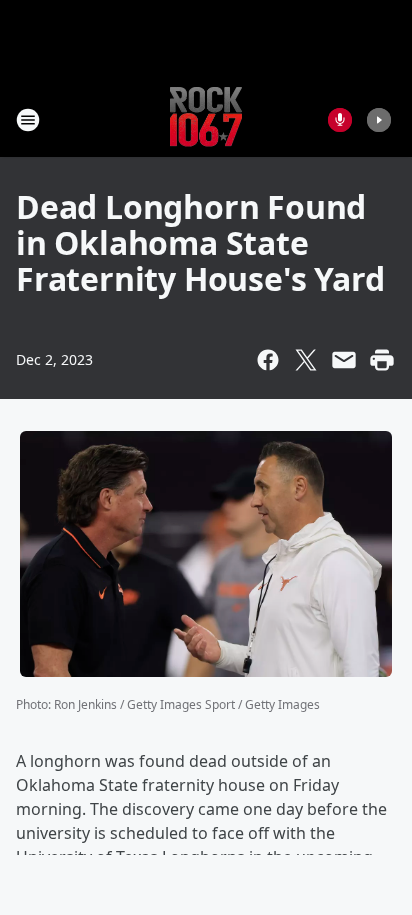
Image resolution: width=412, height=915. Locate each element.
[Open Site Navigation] (28, 120)
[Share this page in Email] (344, 360)
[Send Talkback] (340, 120)
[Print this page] (382, 360)
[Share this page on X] (306, 360)
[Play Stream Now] (379, 120)
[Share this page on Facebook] (268, 360)
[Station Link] (206, 119)
